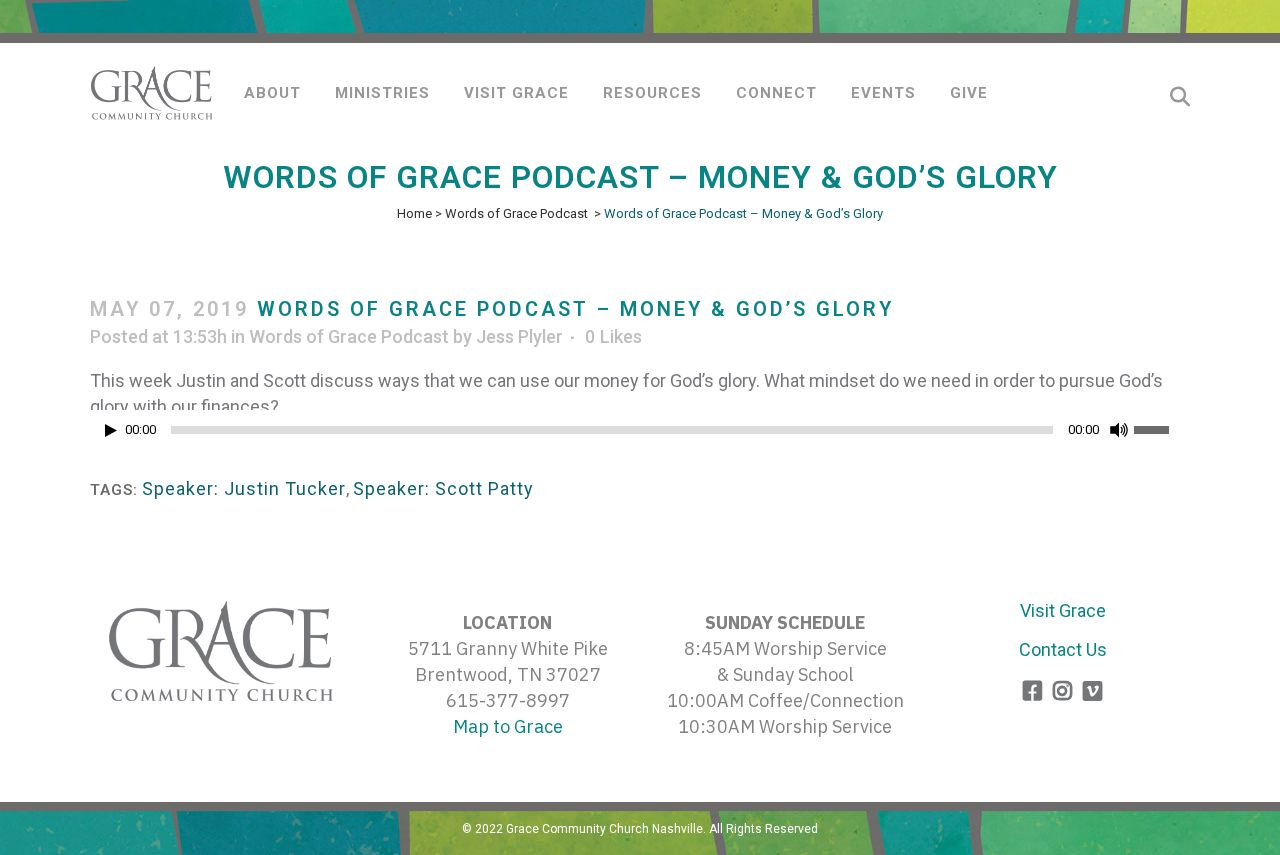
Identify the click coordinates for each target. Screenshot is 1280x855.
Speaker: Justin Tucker (244, 488)
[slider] (1162, 428)
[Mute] (1119, 430)
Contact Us (1063, 649)
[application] (640, 435)
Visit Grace (1063, 610)
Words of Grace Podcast (516, 213)
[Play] (111, 430)
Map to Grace (508, 726)
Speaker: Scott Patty (443, 488)
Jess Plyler (519, 336)
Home (414, 213)
